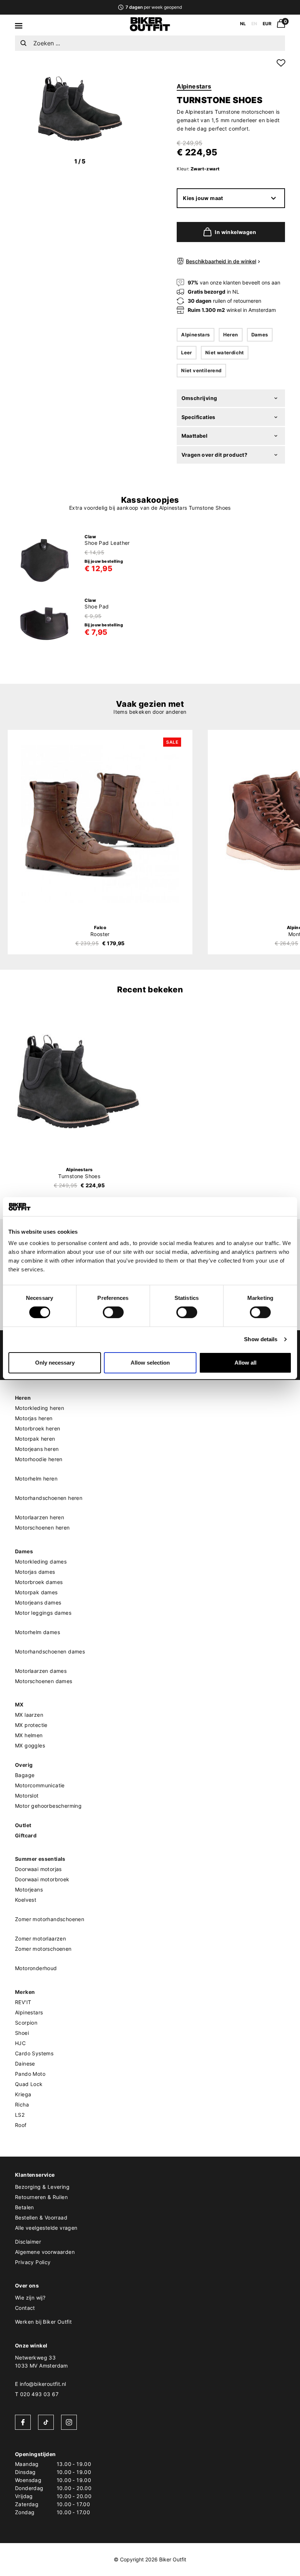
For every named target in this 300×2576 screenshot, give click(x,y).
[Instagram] (69, 2422)
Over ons (27, 2285)
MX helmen (29, 1735)
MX (19, 1704)
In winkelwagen (235, 232)
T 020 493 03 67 (37, 2394)
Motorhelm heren (36, 1479)
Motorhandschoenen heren (49, 1498)
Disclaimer (28, 2242)
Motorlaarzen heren (40, 1517)
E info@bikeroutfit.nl (40, 2384)
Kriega (23, 2094)
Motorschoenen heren (42, 1528)
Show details (261, 1339)
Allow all (245, 1363)
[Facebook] (23, 2422)
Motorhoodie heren (39, 1459)
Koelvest (26, 1900)
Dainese (25, 2064)
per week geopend (153, 7)
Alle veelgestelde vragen (46, 2228)
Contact (25, 2308)
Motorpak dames (36, 1592)
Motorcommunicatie (40, 1785)
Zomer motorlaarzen (40, 1938)
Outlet (23, 1825)
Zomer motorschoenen (43, 1949)
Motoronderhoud (36, 1968)
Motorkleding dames (41, 1562)
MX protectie (31, 1725)
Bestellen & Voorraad (41, 2217)
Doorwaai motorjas (38, 1869)
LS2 (20, 2115)
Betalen (25, 2207)
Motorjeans (29, 1889)
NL (243, 24)
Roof (21, 2125)
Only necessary (55, 1363)
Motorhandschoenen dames (50, 1651)
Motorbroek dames (39, 1582)
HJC (20, 2043)
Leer (187, 352)
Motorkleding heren (40, 1408)
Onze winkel (31, 2345)
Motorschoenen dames (44, 1681)
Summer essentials (40, 1859)
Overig (24, 1765)
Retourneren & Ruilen (41, 2197)
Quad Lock (29, 2084)
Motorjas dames (35, 1572)
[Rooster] (100, 824)
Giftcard (26, 1835)
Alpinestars (194, 86)
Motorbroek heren (37, 1428)
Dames (260, 335)
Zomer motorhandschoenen (50, 1919)
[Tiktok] (46, 2422)
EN (254, 24)
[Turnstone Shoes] (79, 1081)
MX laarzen (29, 1715)
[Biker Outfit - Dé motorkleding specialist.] (150, 29)
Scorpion (26, 2023)
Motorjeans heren (37, 1449)
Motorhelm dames (37, 1632)
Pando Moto (30, 2074)
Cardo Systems (34, 2053)
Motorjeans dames (38, 1602)
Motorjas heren (34, 1418)
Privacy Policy (33, 2262)
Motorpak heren (35, 1439)
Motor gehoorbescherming (48, 1806)
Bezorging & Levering (42, 2187)
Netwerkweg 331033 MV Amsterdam (42, 2362)
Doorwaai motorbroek (42, 1879)
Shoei (22, 2033)
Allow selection (150, 1363)
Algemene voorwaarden (45, 2252)
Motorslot (27, 1796)
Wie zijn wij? (30, 2298)
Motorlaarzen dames (41, 1671)
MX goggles (30, 1745)
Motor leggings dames (43, 1613)
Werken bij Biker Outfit (43, 2322)
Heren (231, 335)
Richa (22, 2104)
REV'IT (23, 2002)
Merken (25, 1992)
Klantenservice (35, 2175)
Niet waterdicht (225, 352)
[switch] (113, 1312)
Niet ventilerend (201, 370)
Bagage (25, 1775)
